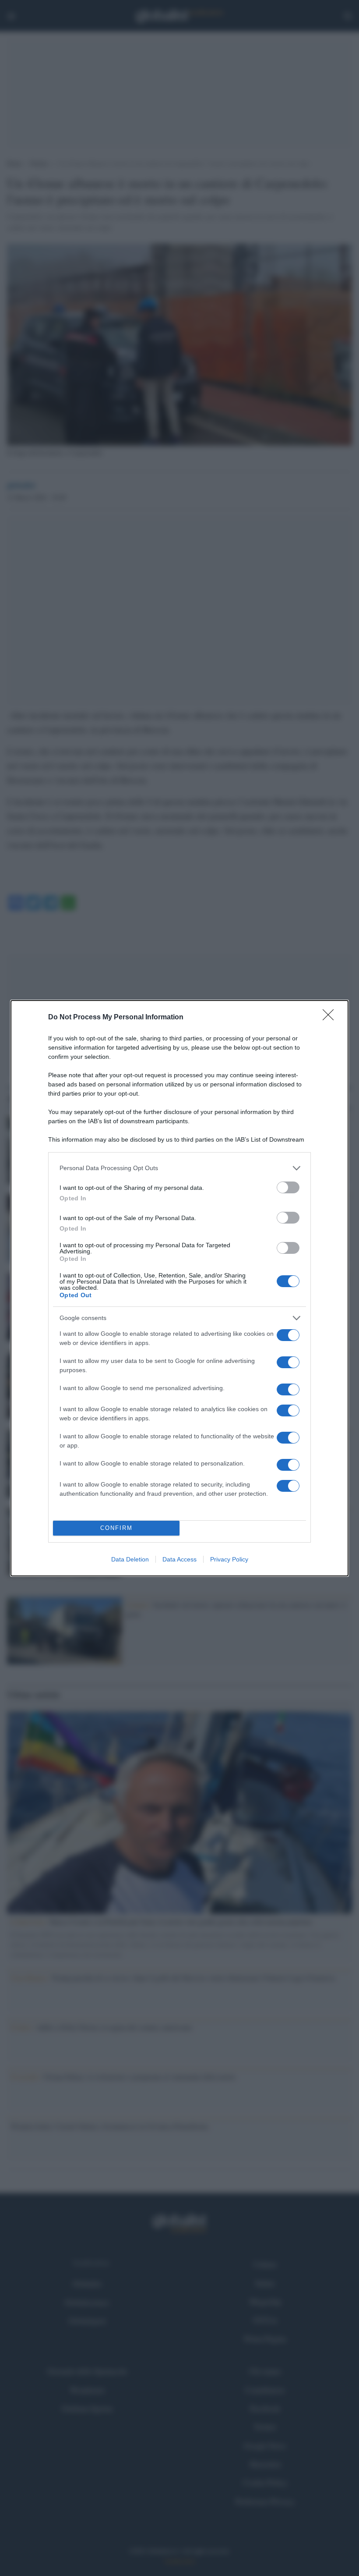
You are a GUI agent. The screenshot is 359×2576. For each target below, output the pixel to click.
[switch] (288, 1187)
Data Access (179, 1559)
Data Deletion (130, 1559)
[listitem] (179, 1168)
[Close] (331, 1018)
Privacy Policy (229, 1559)
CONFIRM (116, 1528)
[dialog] (179, 1288)
